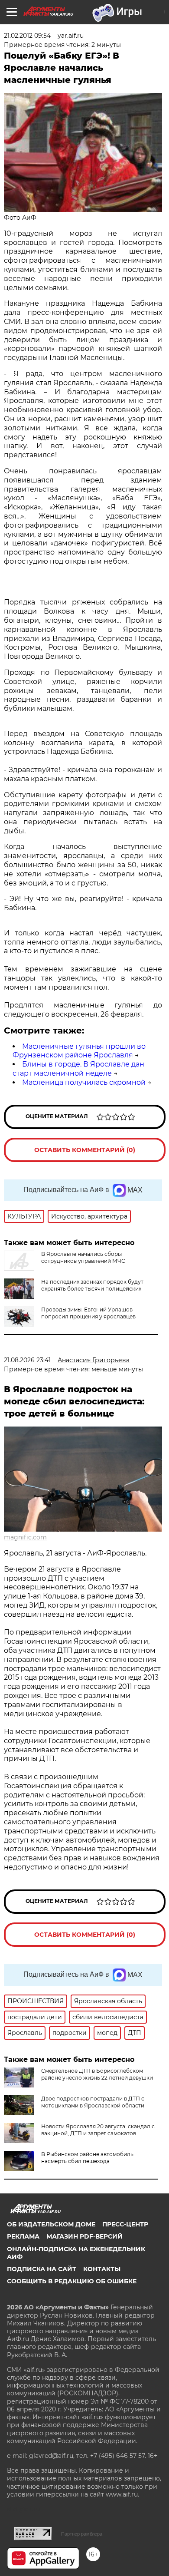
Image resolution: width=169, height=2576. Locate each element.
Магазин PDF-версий (84, 2236)
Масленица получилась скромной (84, 1082)
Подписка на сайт (42, 2269)
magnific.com (25, 1537)
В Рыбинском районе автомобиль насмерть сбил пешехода (87, 2158)
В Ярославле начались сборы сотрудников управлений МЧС (83, 1257)
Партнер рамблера (82, 2534)
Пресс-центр (125, 2224)
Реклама (23, 2236)
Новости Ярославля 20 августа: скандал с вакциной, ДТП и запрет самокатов (98, 2130)
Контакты (102, 2269)
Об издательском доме (51, 2224)
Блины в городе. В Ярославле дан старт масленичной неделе (78, 1069)
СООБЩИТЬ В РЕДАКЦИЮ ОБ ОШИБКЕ (72, 2281)
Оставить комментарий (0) (85, 1150)
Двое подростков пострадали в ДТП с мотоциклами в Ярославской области (93, 2102)
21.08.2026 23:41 (27, 1360)
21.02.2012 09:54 (27, 36)
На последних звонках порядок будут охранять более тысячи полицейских (92, 1285)
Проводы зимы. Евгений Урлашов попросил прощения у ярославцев (88, 1313)
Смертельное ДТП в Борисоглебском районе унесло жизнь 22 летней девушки (97, 2074)
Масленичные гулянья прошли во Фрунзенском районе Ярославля (79, 1051)
